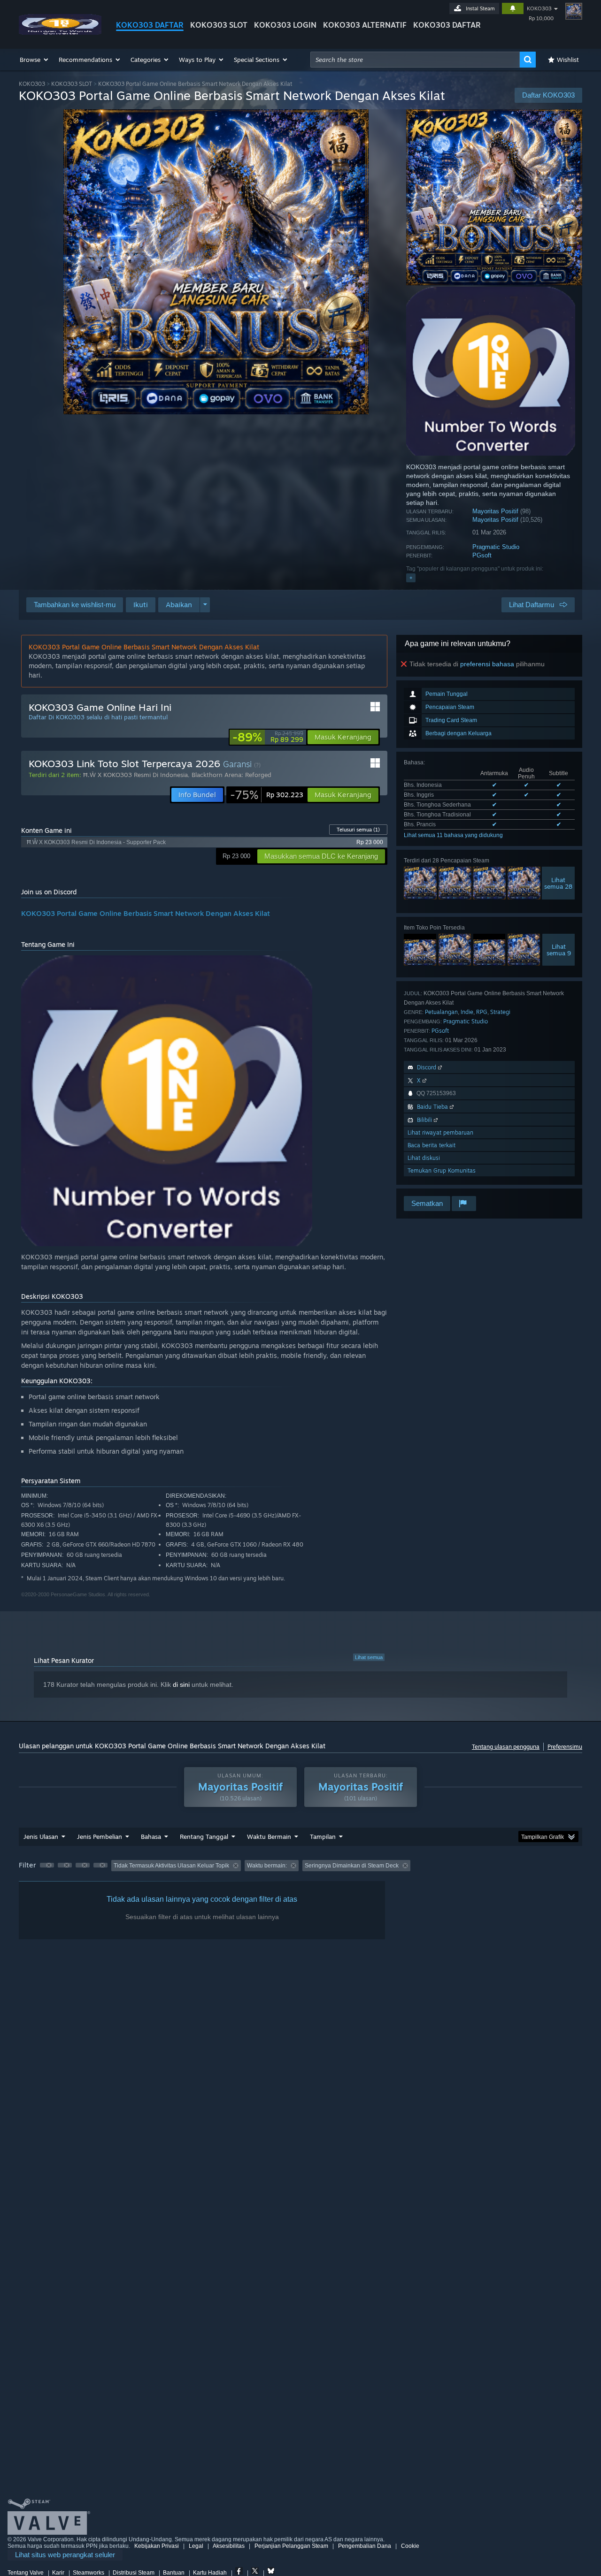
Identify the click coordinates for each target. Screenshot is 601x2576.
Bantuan (174, 2573)
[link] (268, 737)
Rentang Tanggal (204, 1837)
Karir (58, 2573)
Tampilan (323, 1837)
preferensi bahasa (487, 664)
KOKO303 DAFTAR (150, 25)
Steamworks (89, 2573)
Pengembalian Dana (365, 2546)
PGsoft (482, 555)
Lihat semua (369, 1657)
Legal (196, 2546)
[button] (35, 60)
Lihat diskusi (424, 1158)
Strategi (500, 1012)
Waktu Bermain (269, 1837)
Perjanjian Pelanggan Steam (291, 2546)
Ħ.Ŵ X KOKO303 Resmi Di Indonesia (135, 775)
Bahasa (151, 1837)
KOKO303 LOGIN (285, 25)
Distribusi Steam (134, 2573)
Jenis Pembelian (100, 1837)
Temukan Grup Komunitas (442, 1170)
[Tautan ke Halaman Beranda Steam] (60, 32)
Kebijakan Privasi (157, 2546)
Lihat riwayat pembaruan (440, 1132)
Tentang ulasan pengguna (506, 1747)
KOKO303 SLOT (219, 25)
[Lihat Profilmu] (574, 11)
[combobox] (415, 60)
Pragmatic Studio (496, 547)
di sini (181, 1684)
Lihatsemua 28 (558, 883)
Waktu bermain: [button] (267, 1866)
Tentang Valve (26, 2573)
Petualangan (441, 1012)
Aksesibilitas (229, 2546)
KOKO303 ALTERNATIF (365, 25)
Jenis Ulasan (41, 1837)
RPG (482, 1012)
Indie (467, 1012)
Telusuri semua (358, 830)
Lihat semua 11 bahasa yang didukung (453, 835)
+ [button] (411, 578)
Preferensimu (565, 1747)
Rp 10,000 (541, 18)
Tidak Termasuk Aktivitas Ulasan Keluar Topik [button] (171, 1866)
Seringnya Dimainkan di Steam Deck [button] (352, 1866)
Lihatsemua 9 (559, 950)
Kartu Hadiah (210, 2573)
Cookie (410, 2546)
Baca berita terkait (431, 1145)
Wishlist (568, 60)
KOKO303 (539, 8)
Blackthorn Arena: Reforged (231, 775)
